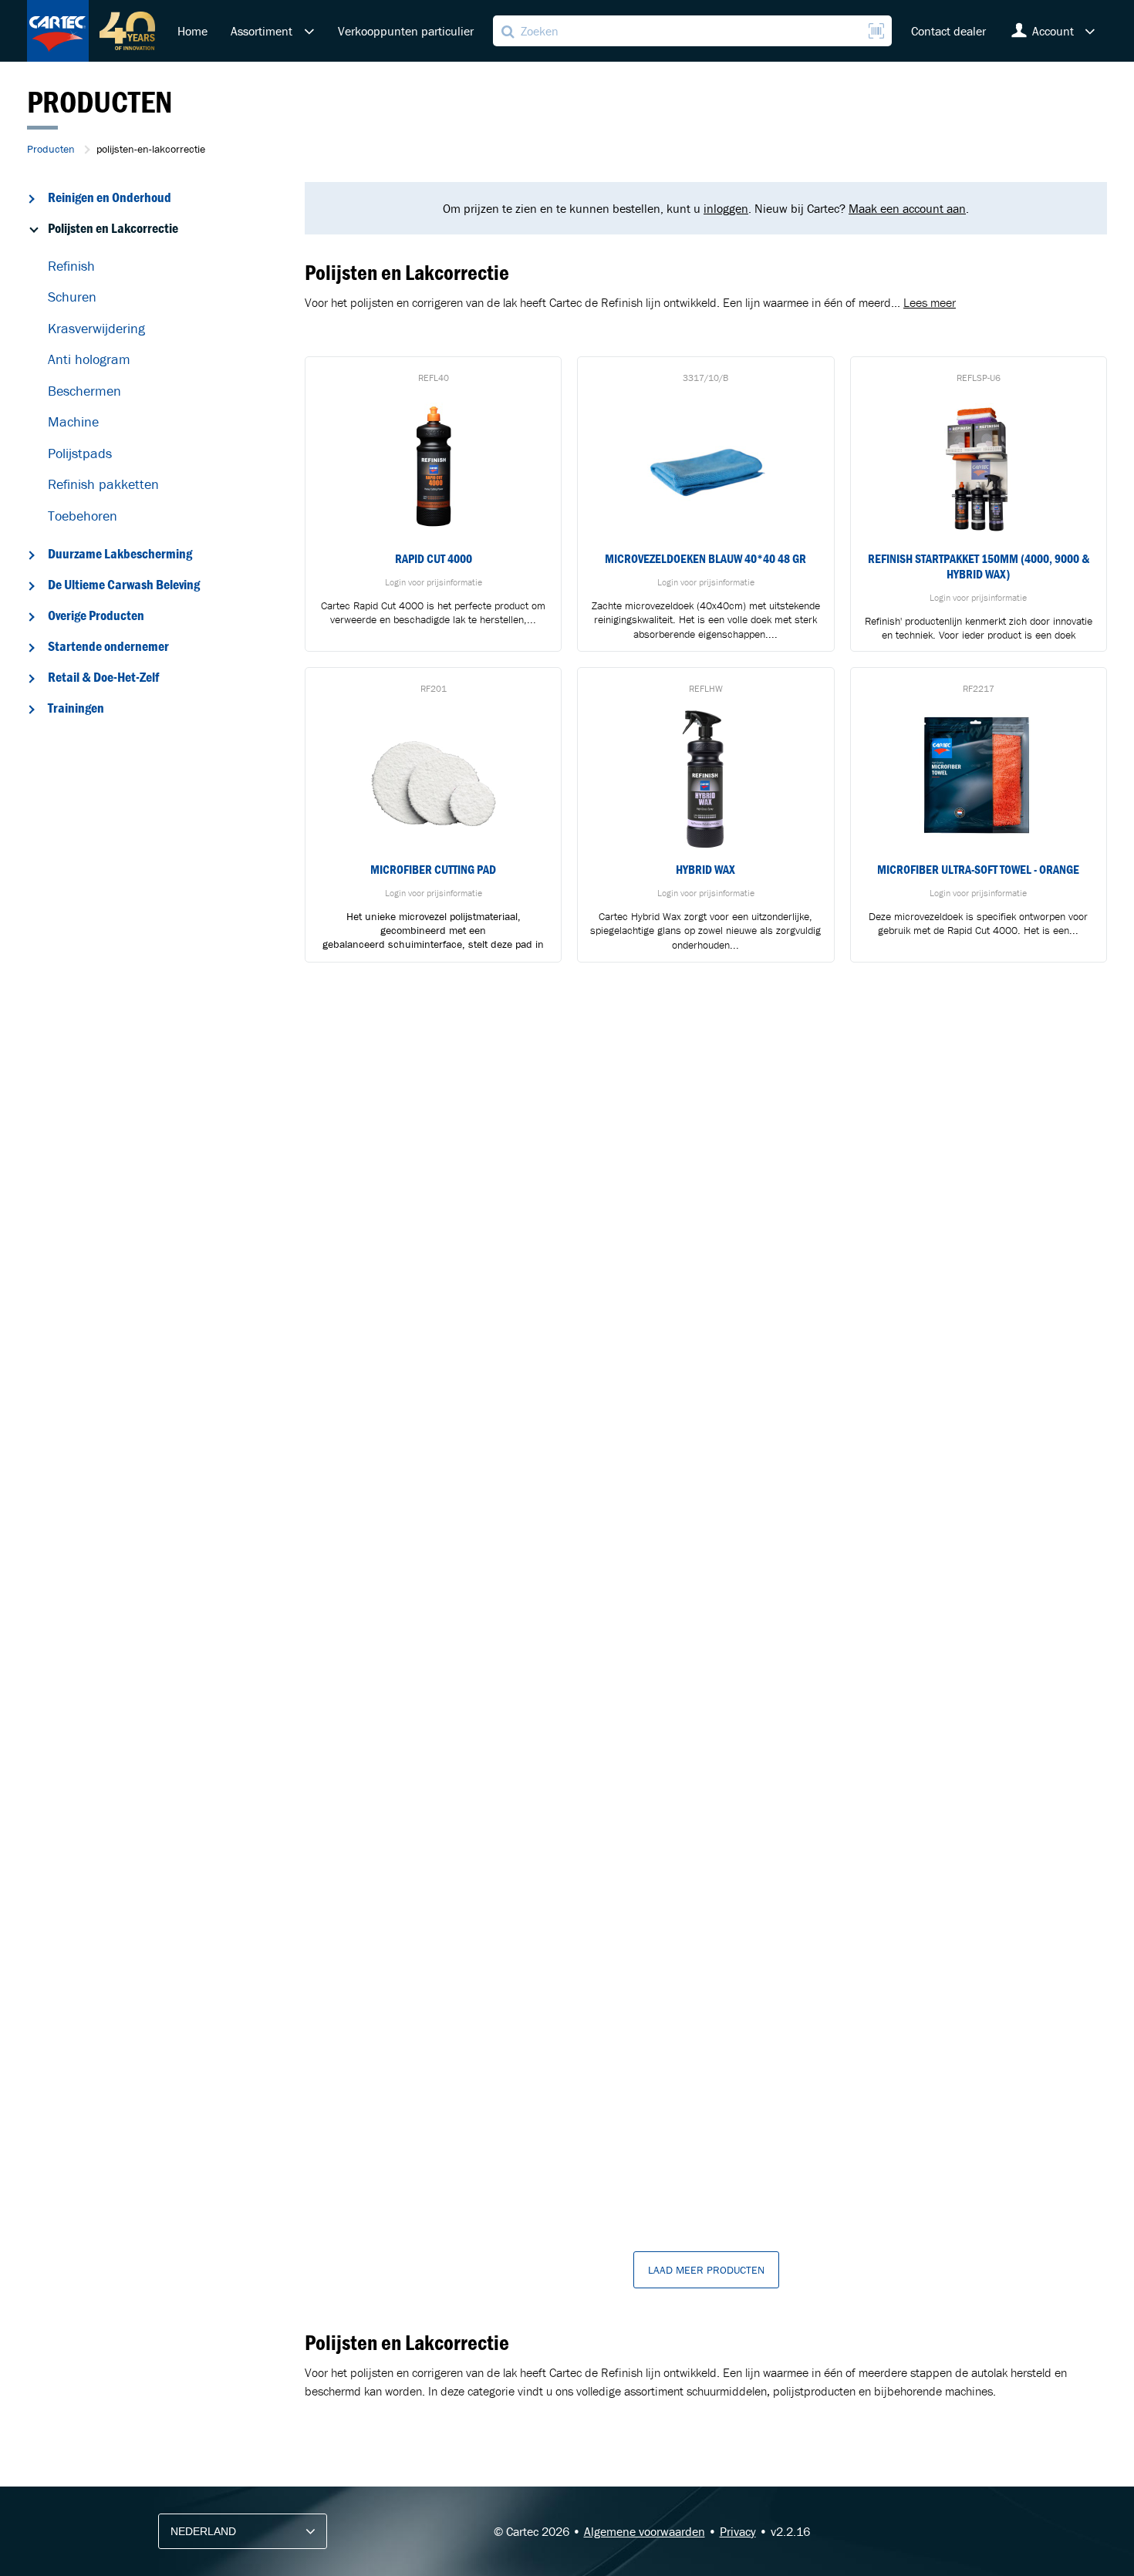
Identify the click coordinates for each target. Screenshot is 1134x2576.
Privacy (738, 2531)
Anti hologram (89, 359)
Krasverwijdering (96, 328)
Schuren (72, 297)
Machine (73, 421)
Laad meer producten (706, 2270)
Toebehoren (83, 516)
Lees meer (930, 302)
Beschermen (84, 391)
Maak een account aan (907, 208)
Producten (51, 149)
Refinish (71, 266)
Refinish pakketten (103, 484)
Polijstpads (80, 453)
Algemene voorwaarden (645, 2531)
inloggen (726, 208)
